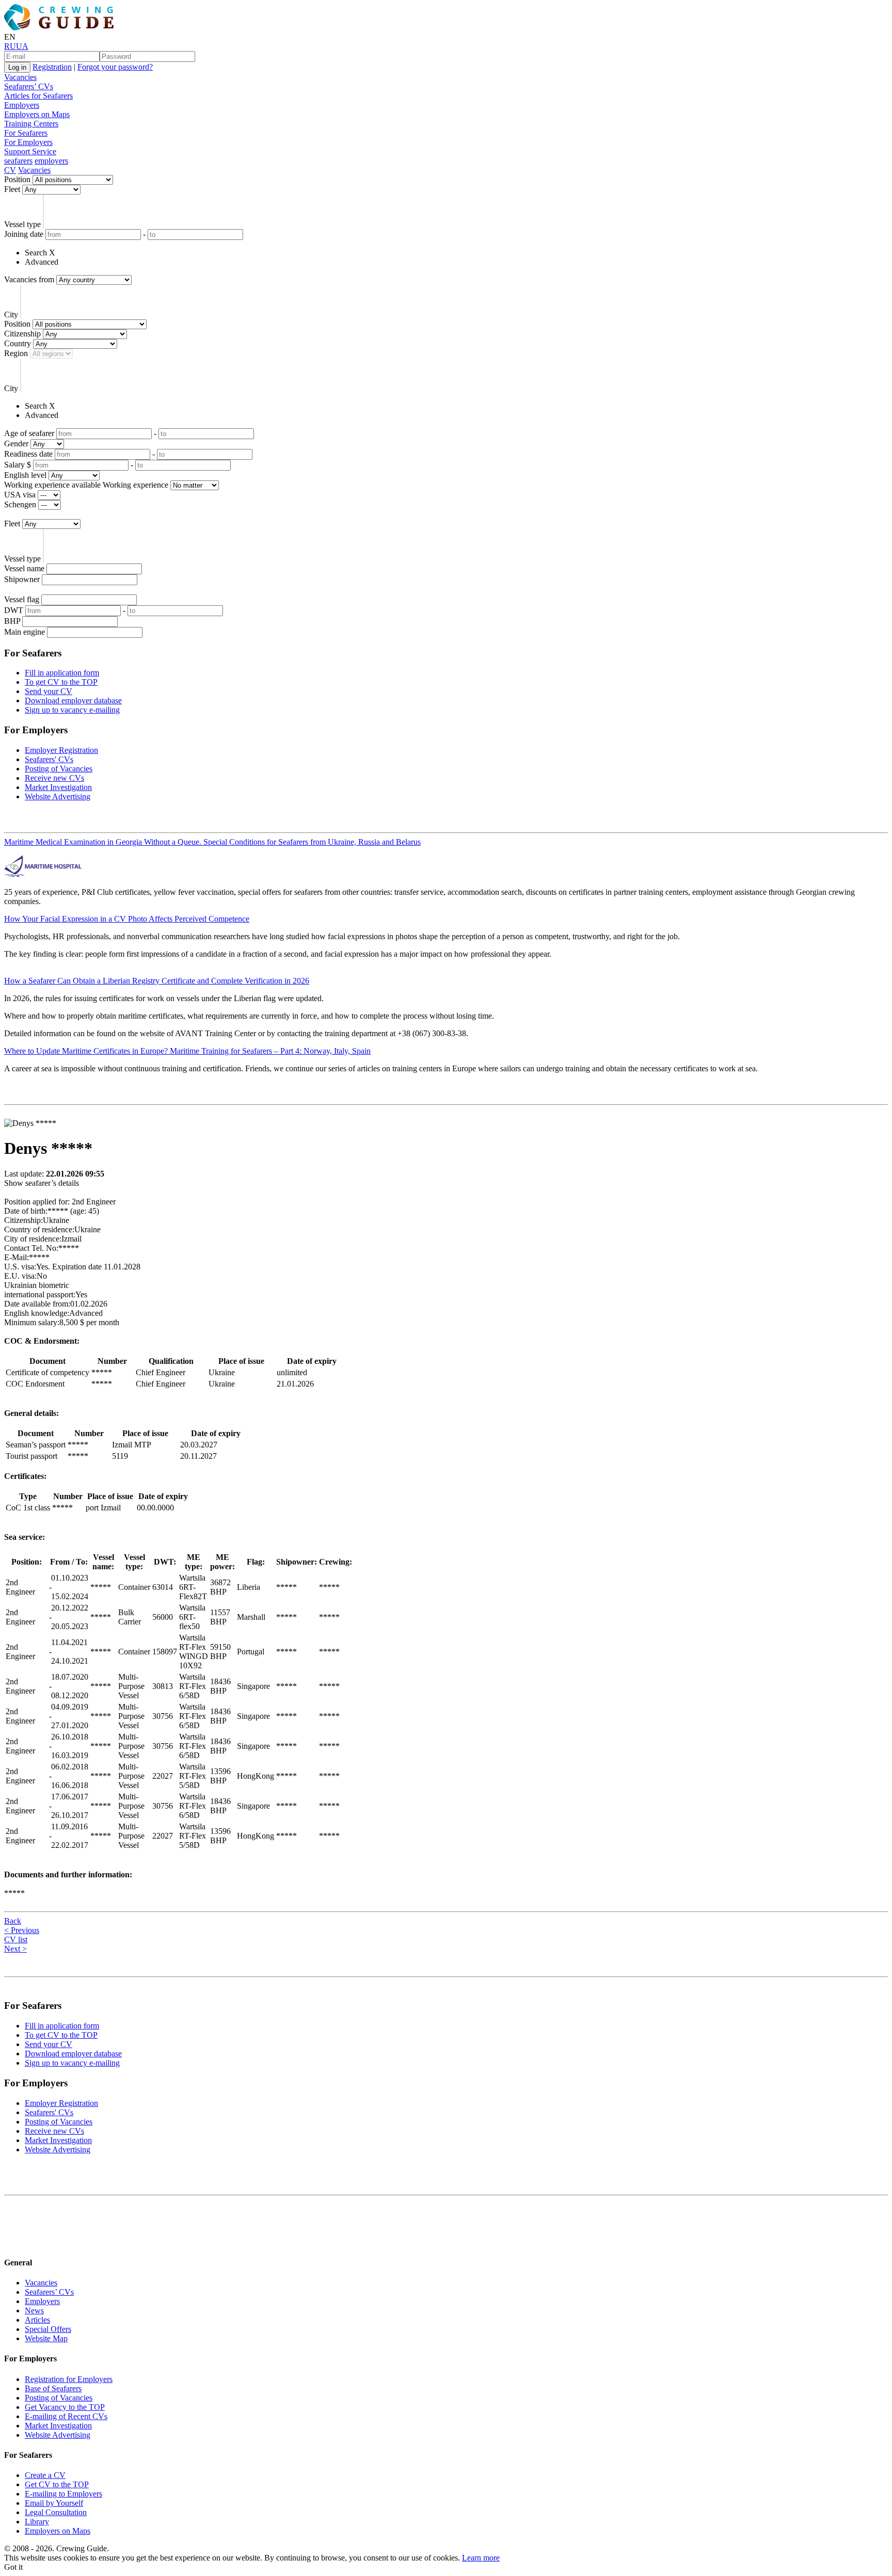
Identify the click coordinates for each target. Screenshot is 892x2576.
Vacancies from (29, 279)
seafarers (18, 161)
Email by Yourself (54, 2503)
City (11, 315)
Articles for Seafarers (38, 96)
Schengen (20, 504)
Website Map (46, 2338)
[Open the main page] (61, 28)
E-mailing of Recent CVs (66, 2416)
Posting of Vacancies (59, 769)
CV (10, 170)
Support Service (30, 151)
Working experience (136, 485)
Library (37, 2522)
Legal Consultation (56, 2512)
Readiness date (28, 454)
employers (51, 161)
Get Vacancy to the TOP (65, 2407)
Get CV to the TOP (57, 2484)
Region (16, 353)
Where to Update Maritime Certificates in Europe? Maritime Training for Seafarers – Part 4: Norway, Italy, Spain (187, 1051)
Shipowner (22, 579)
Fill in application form (62, 673)
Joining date (24, 234)
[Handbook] (13, 2242)
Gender (16, 444)
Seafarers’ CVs (29, 86)
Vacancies (20, 77)
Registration (52, 67)
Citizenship (22, 334)
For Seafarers (26, 133)
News (34, 2311)
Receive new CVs (54, 778)
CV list (16, 1939)
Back (13, 1921)
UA (22, 46)
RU (10, 46)
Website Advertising (58, 796)
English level (25, 475)
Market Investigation (58, 787)
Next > (15, 1949)
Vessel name (24, 568)
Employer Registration (61, 750)
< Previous (22, 1930)
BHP (12, 621)
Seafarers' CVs (49, 759)
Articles (37, 2320)
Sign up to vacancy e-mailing (72, 710)
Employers (22, 105)
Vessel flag (22, 599)
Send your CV (49, 691)
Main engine (25, 632)
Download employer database (73, 701)
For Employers (28, 142)
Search (36, 253)
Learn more (481, 2558)
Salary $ (18, 465)
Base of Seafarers (53, 2388)
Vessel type (22, 224)
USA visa (20, 495)
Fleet (12, 189)
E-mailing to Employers (63, 2494)
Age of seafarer (29, 433)
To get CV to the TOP (61, 682)
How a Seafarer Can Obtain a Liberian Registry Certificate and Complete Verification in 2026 (157, 981)
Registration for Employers (69, 2379)
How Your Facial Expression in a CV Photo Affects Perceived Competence (127, 919)
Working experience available (52, 485)
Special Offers (48, 2329)
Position (17, 179)
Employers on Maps (37, 114)
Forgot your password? (115, 67)
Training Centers (31, 124)
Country (18, 343)
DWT (14, 610)
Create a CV (45, 2475)
